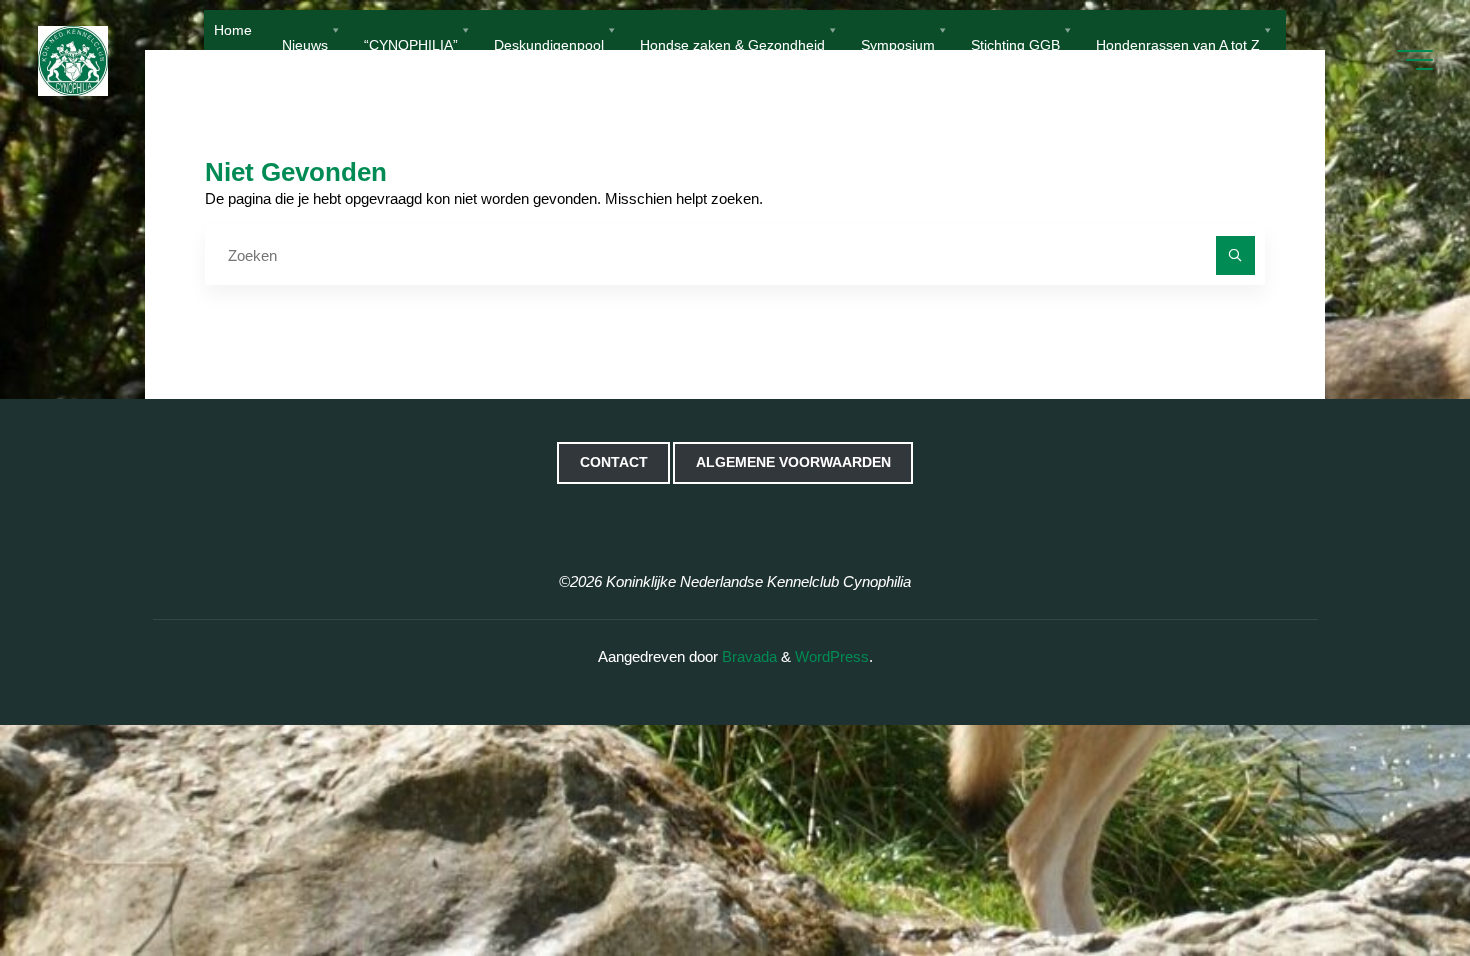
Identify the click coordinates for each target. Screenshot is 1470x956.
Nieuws (305, 43)
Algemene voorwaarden (793, 462)
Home (233, 30)
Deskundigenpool (549, 43)
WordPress (832, 656)
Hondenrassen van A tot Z (1178, 43)
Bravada (747, 656)
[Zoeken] (1235, 255)
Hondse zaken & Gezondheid (732, 43)
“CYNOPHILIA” (411, 43)
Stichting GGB (1015, 43)
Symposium (898, 43)
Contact (614, 462)
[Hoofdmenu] (1415, 60)
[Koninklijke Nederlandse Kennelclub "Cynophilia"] (73, 59)
